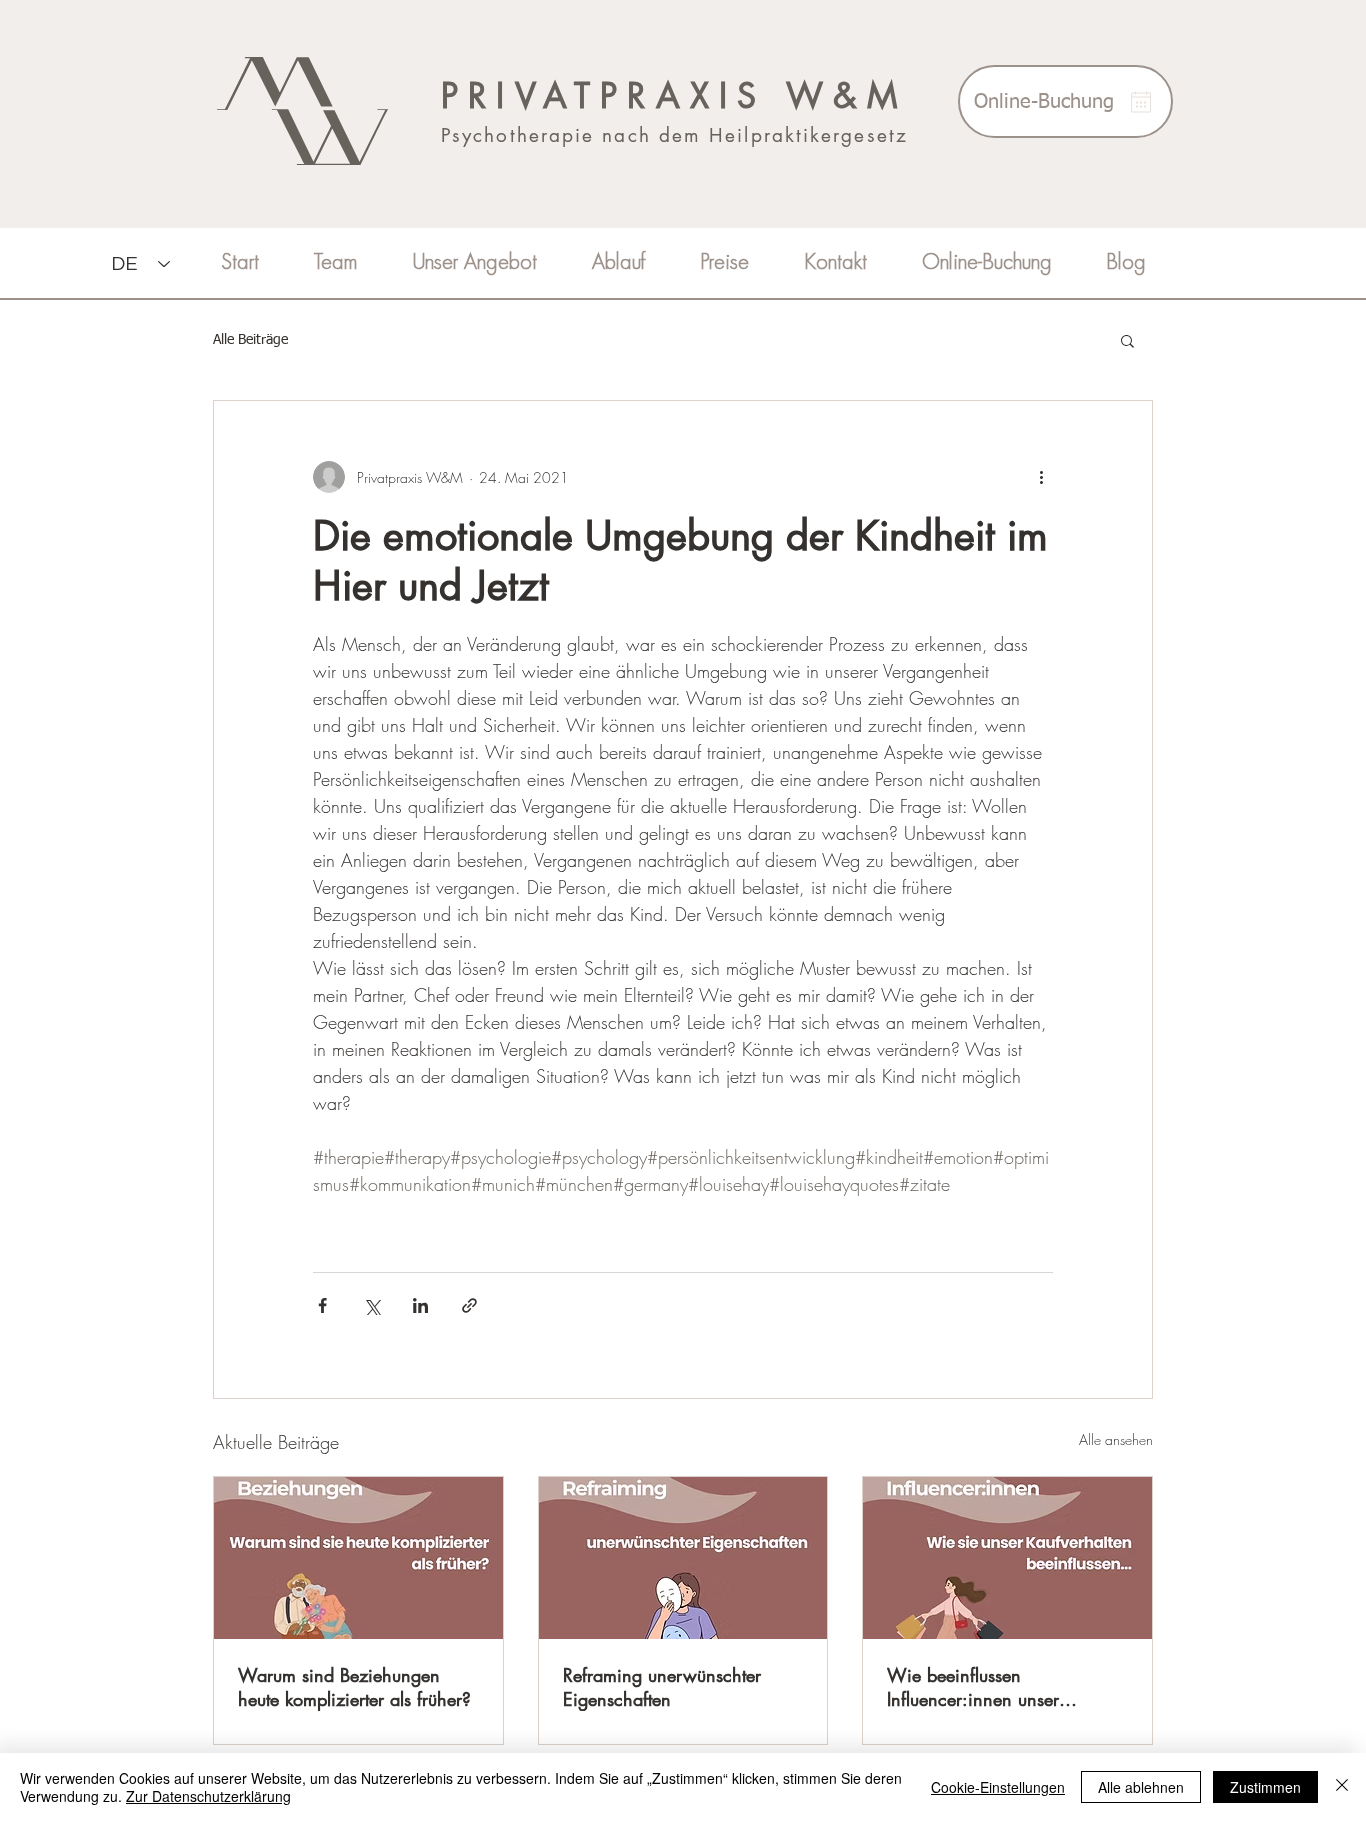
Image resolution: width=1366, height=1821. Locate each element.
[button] (1127, 340)
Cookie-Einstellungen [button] (998, 1787)
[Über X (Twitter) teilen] (371, 1305)
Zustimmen (1265, 1787)
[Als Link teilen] (469, 1305)
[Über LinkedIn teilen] (420, 1305)
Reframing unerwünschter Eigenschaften (662, 1687)
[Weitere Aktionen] (1041, 477)
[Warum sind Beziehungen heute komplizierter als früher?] (358, 1558)
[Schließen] (1342, 1787)
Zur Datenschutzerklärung (208, 1796)
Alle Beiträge (250, 340)
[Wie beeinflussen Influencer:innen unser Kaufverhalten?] (1007, 1558)
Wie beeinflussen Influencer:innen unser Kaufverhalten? (973, 1687)
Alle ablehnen (1141, 1787)
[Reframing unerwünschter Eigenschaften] (683, 1558)
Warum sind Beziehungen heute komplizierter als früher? (354, 1687)
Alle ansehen (1116, 1439)
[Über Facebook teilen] (322, 1305)
